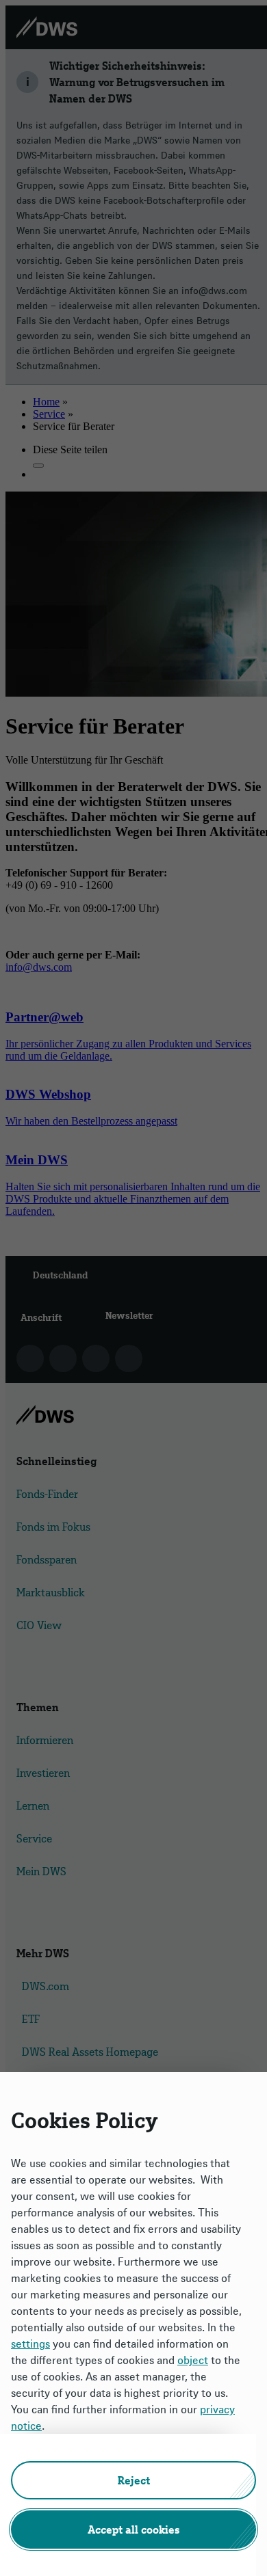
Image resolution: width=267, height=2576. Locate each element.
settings (30, 2344)
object (193, 2360)
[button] (133, 2480)
